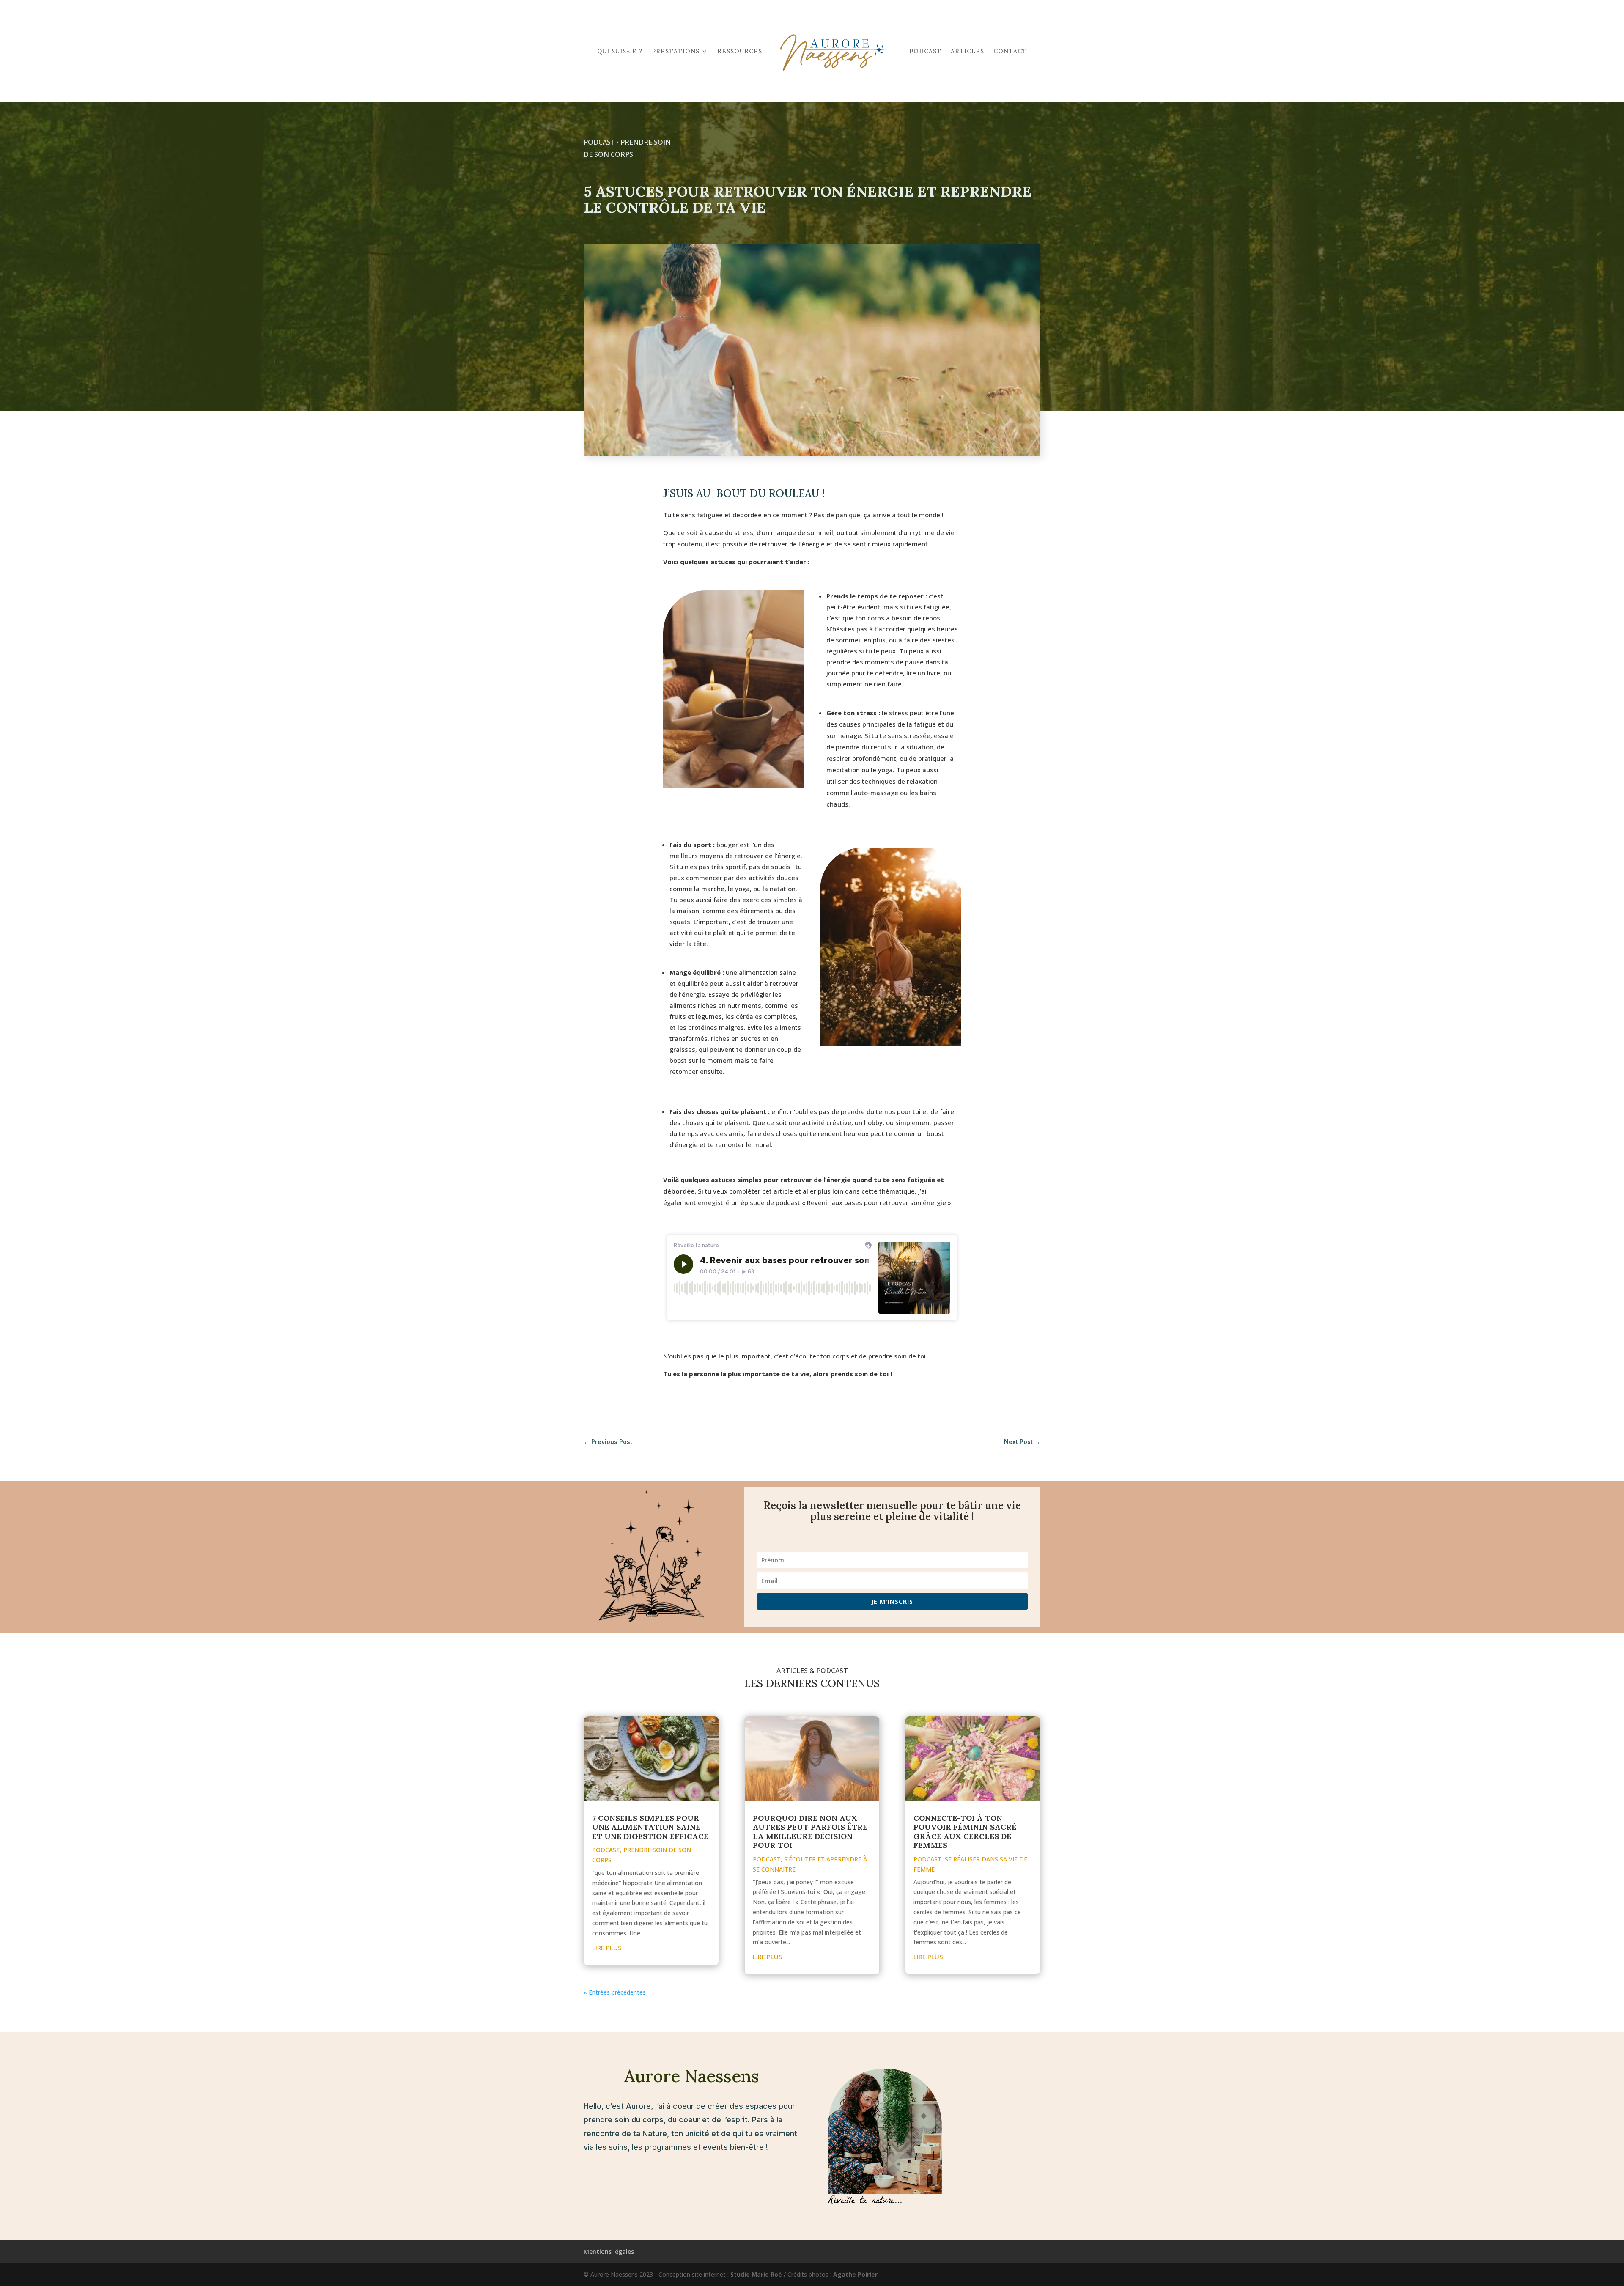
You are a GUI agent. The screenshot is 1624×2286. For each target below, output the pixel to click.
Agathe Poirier (855, 2274)
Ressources (740, 51)
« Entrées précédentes (615, 1992)
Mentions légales (609, 2252)
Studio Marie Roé (756, 2274)
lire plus (607, 1948)
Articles (967, 51)
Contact (1010, 51)
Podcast (925, 51)
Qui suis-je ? (620, 51)
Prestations (676, 51)
